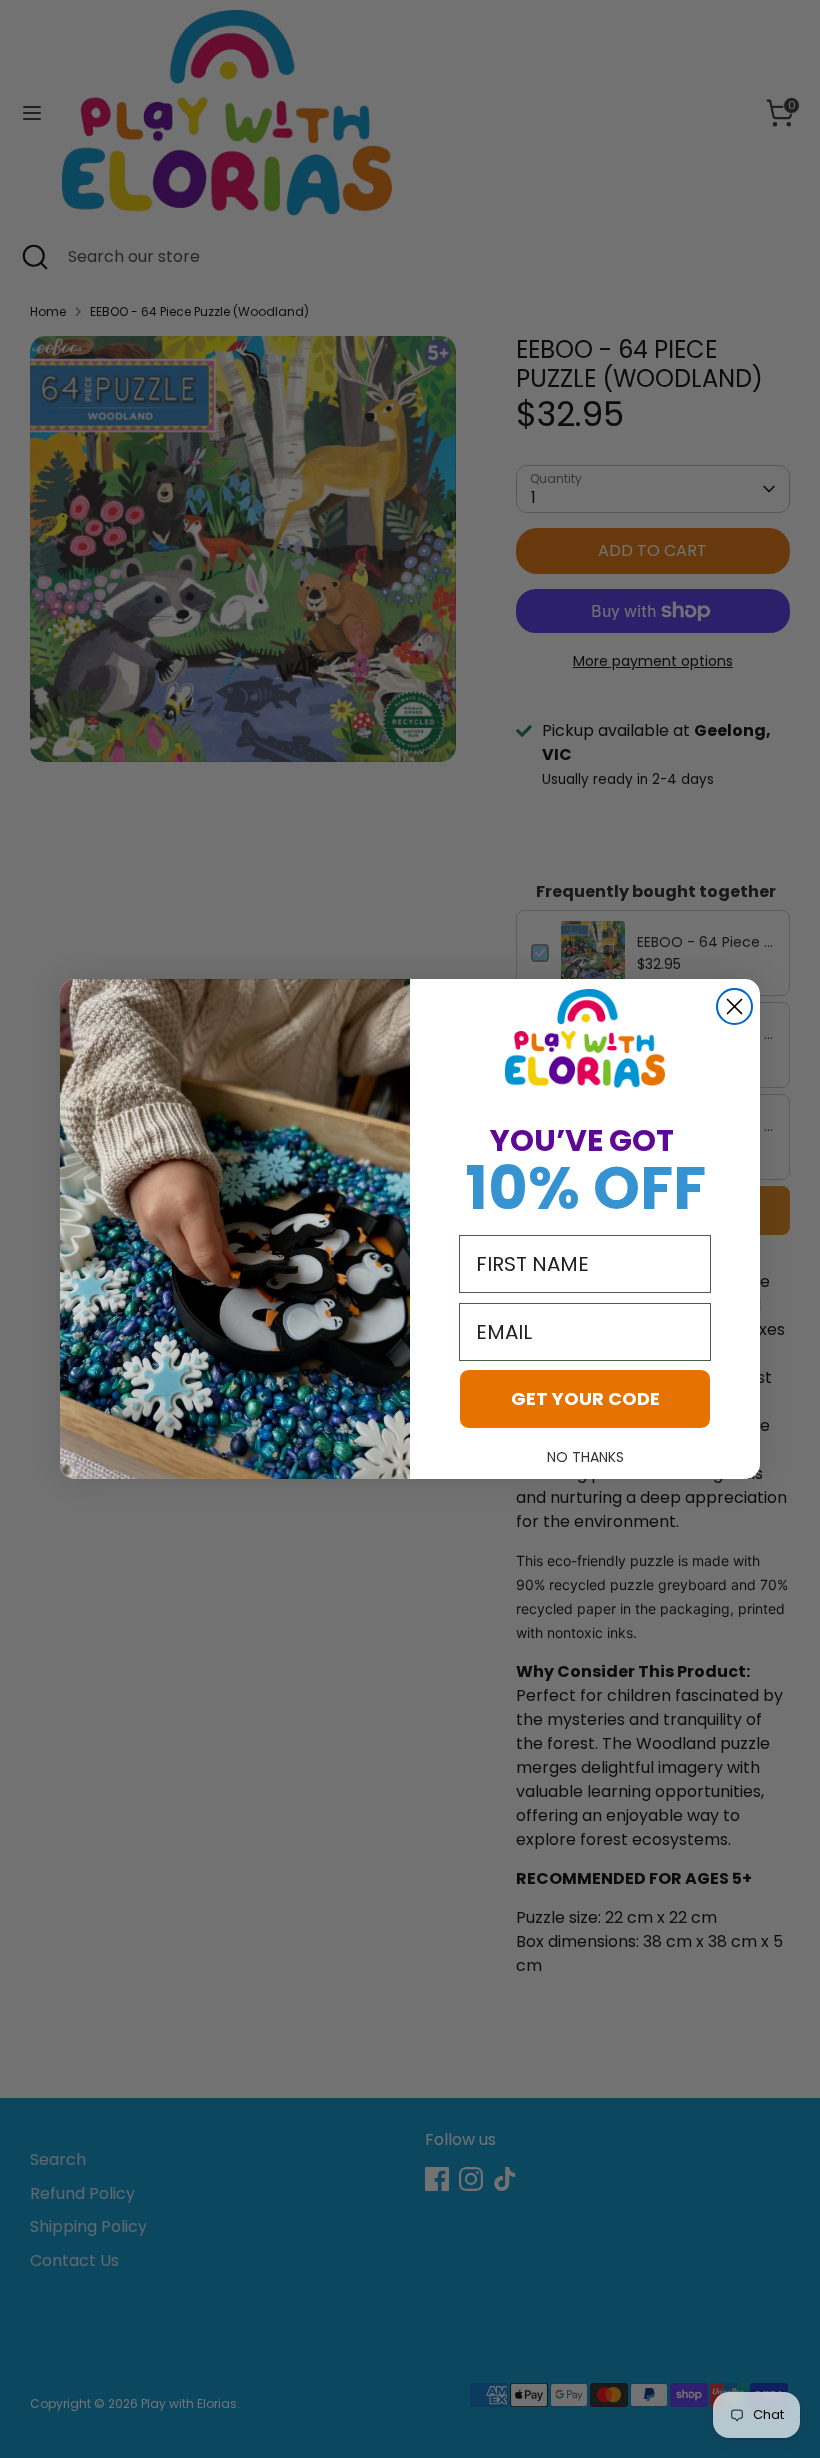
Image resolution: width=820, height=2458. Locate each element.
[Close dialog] (734, 1006)
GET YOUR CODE (585, 1398)
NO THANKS (585, 1457)
